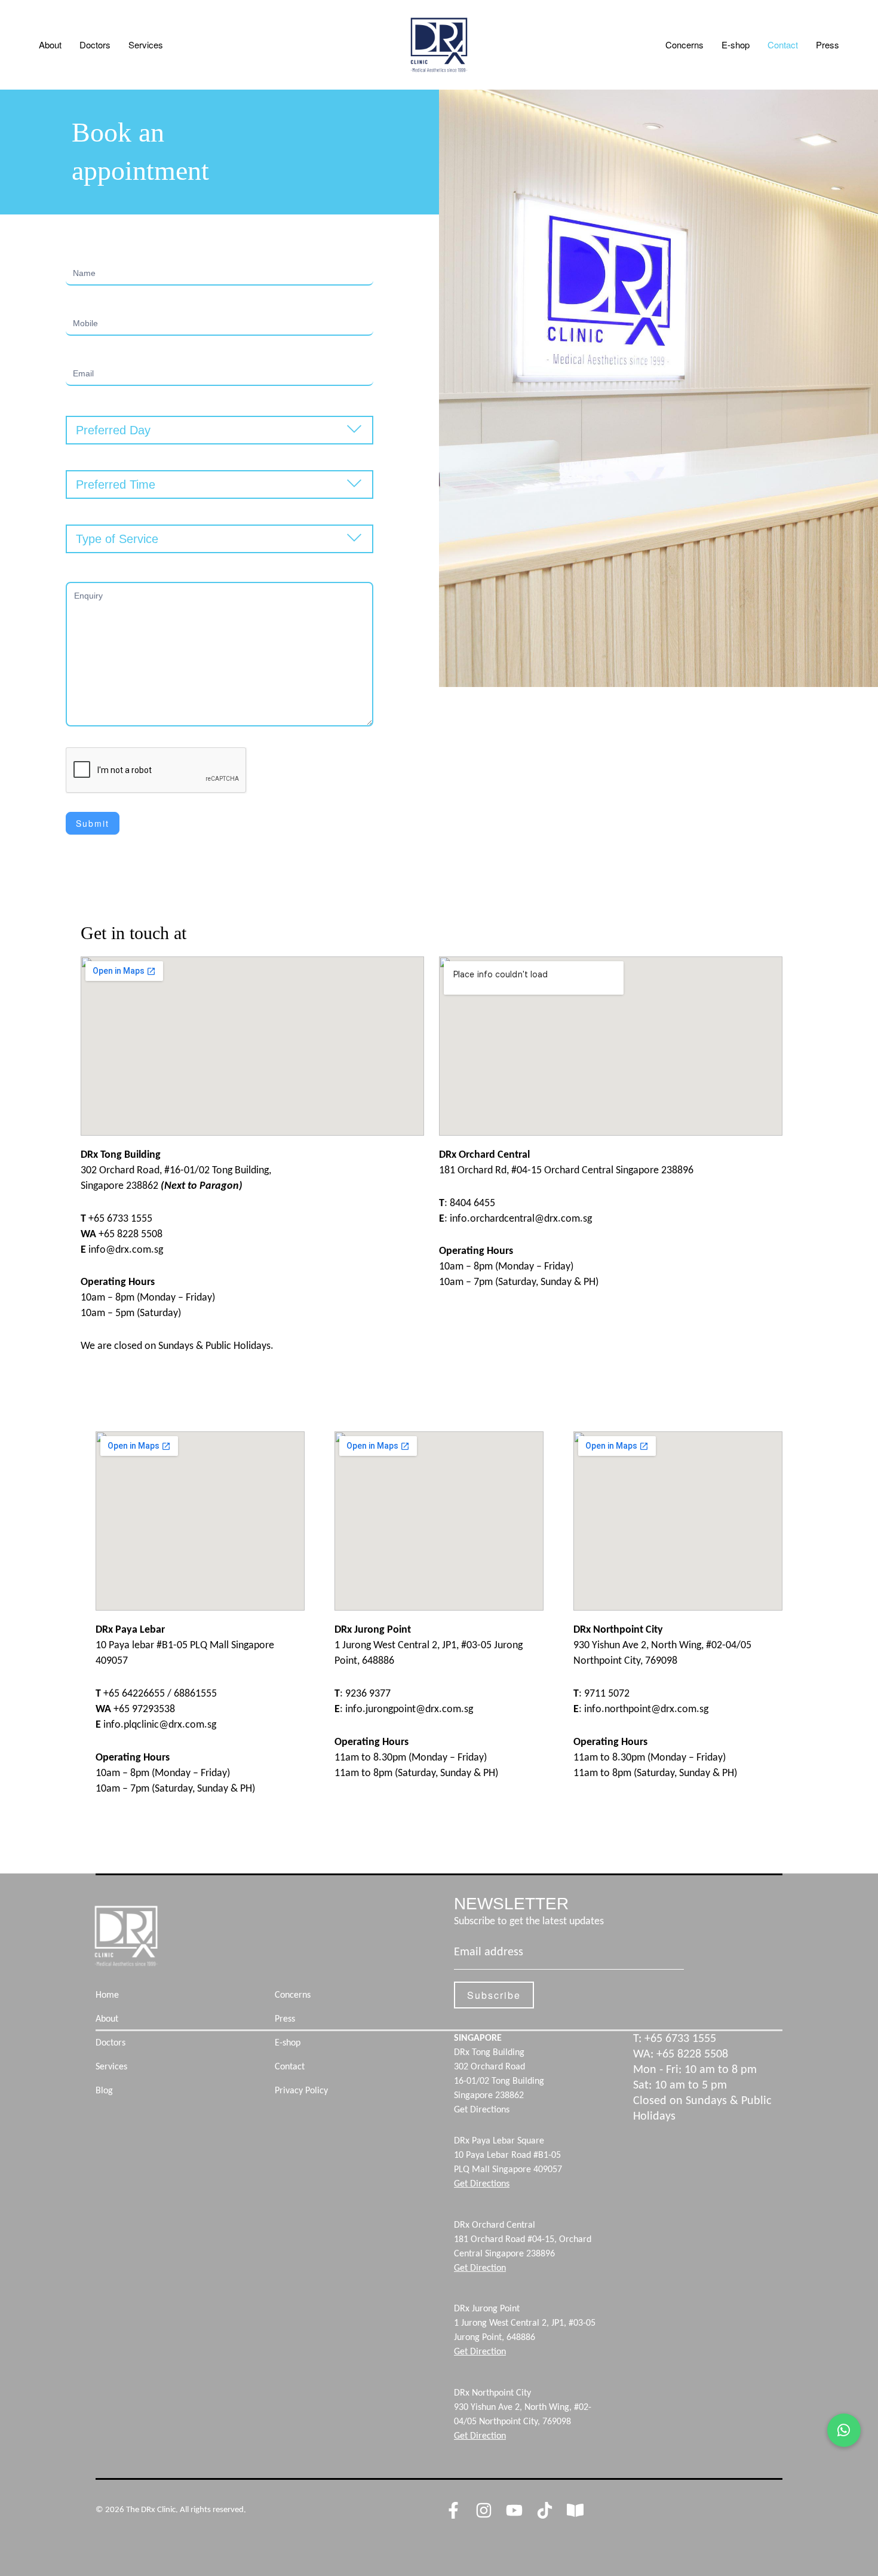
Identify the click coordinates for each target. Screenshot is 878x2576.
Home (107, 1995)
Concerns (684, 45)
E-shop (736, 45)
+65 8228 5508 (692, 2054)
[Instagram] (484, 2510)
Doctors (95, 45)
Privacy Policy (301, 2091)
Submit (93, 823)
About (50, 45)
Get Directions (482, 2110)
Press (828, 45)
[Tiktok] (545, 2510)
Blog (104, 2091)
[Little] (575, 2510)
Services (146, 45)
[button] (844, 2430)
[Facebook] (453, 2510)
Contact (783, 45)
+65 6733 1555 (680, 2039)
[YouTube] (514, 2510)
